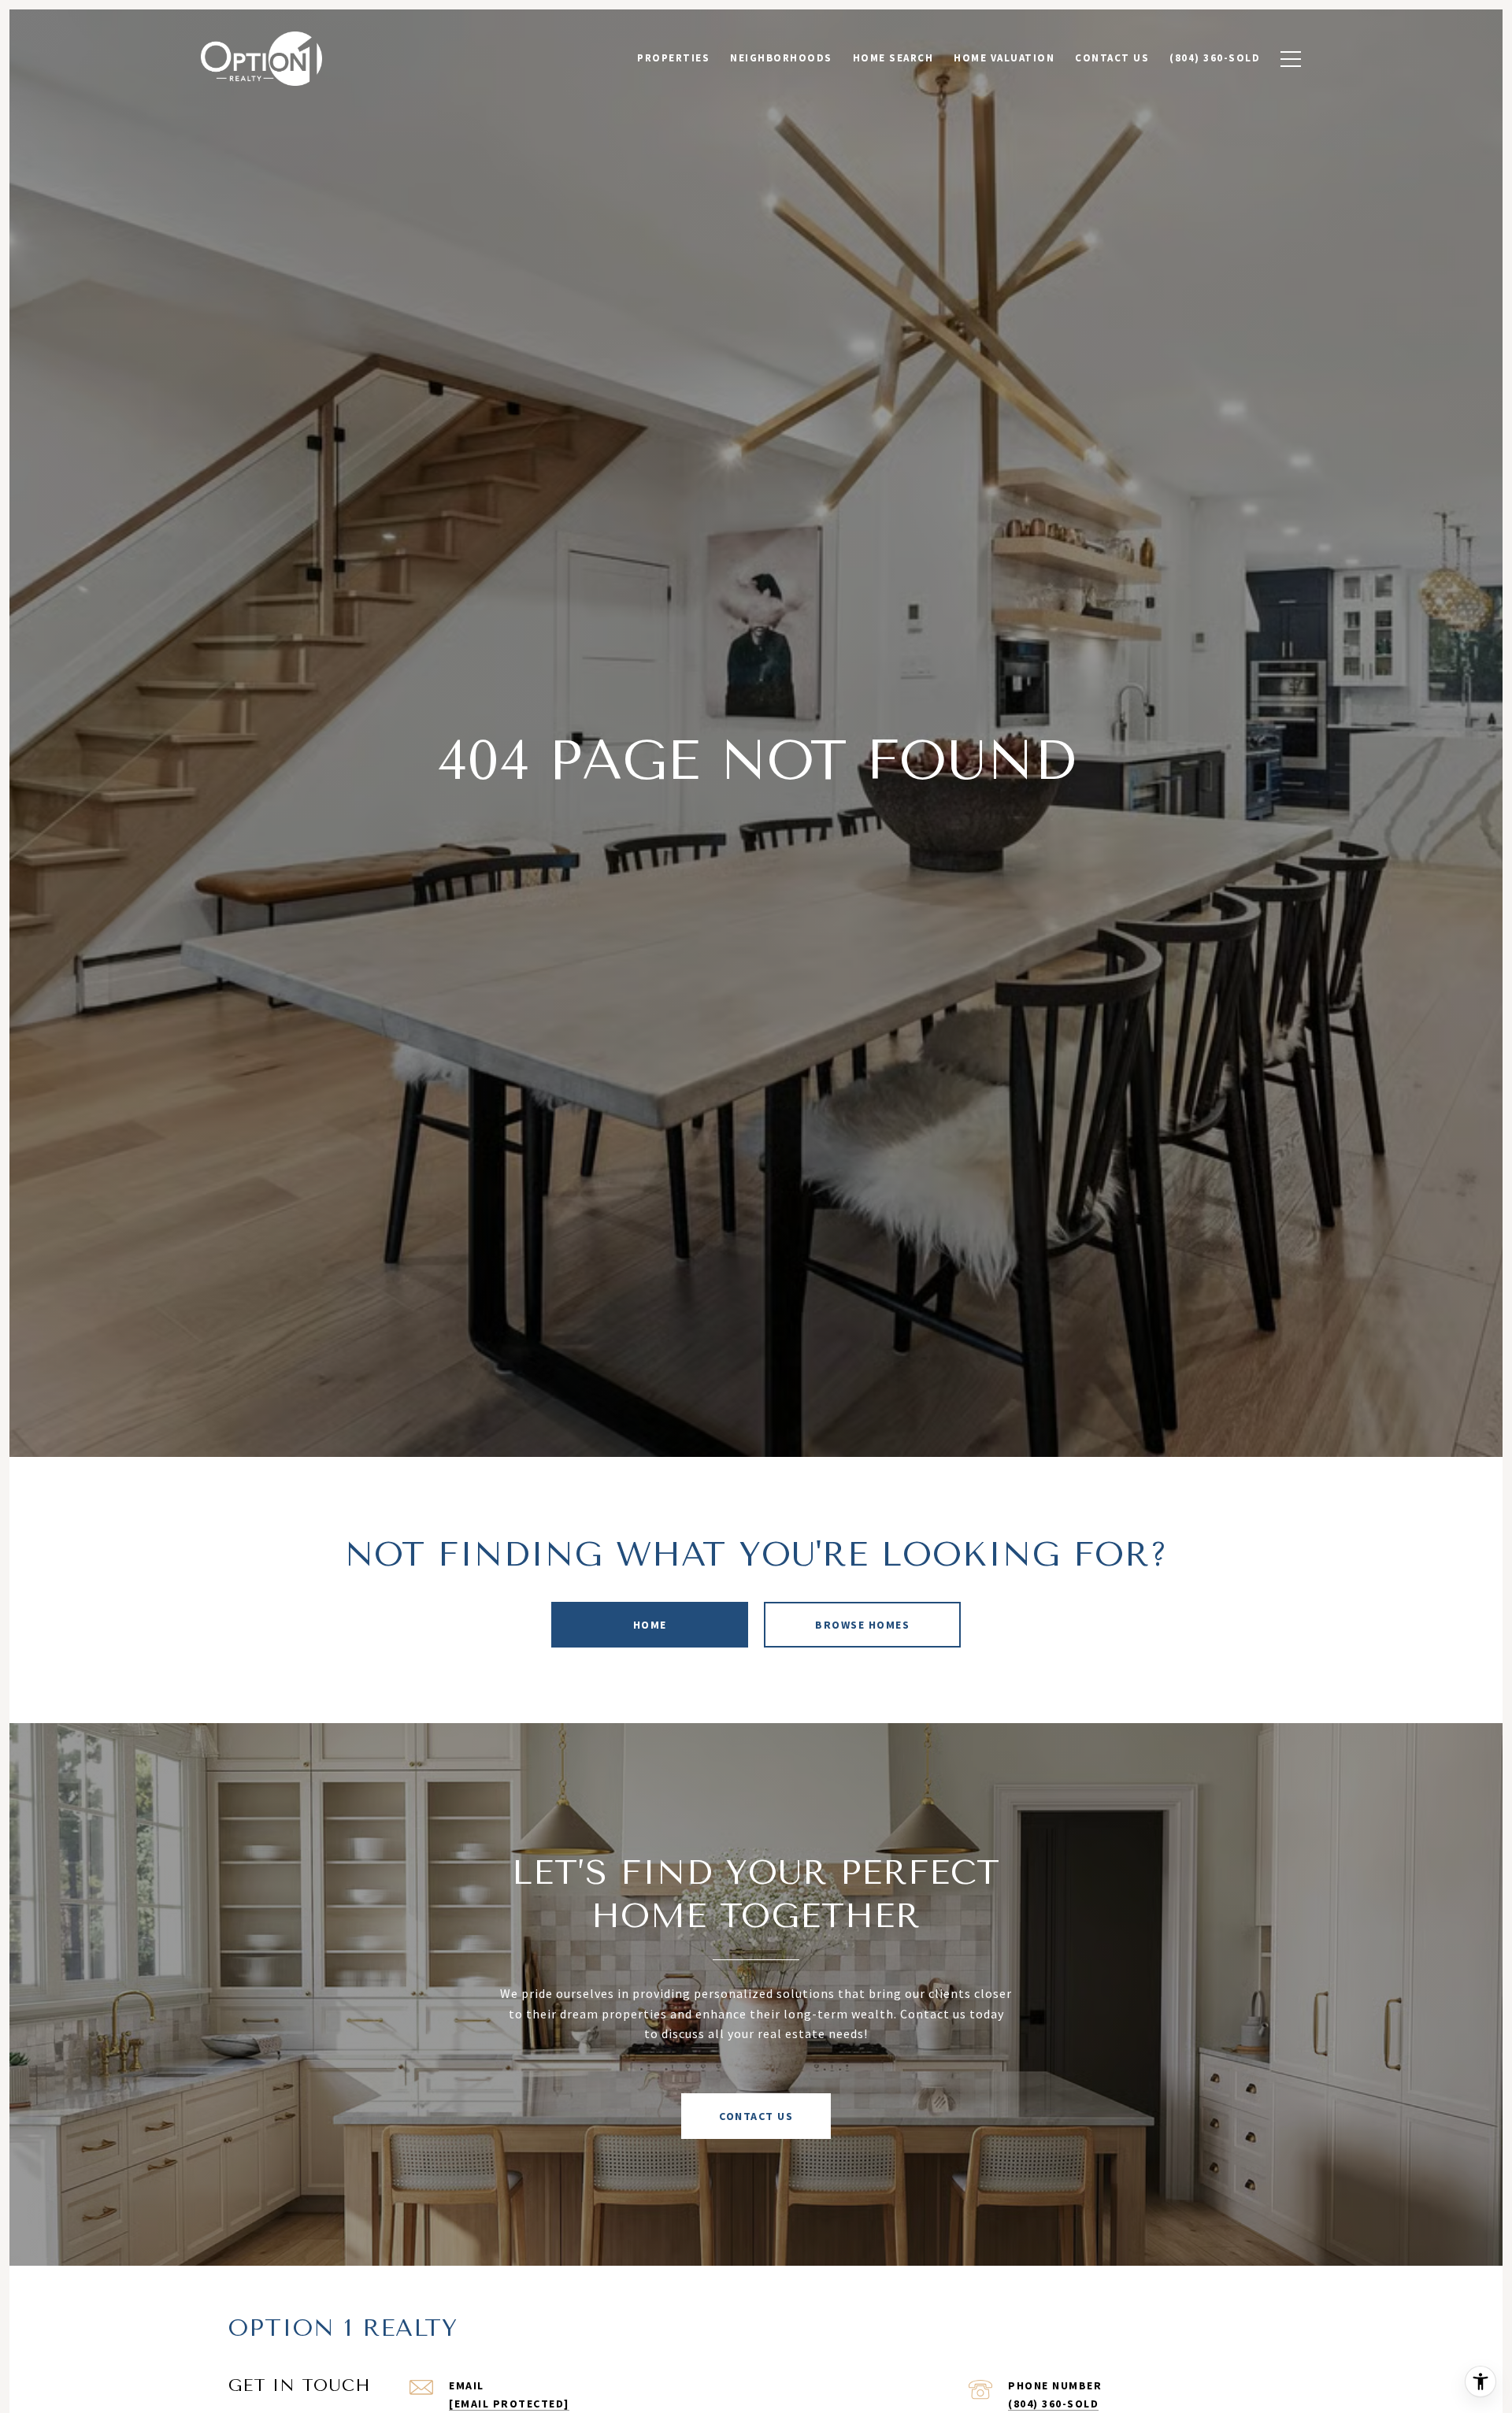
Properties (673, 58)
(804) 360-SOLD (1053, 2404)
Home (650, 1625)
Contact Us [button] (756, 2116)
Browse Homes (862, 1625)
